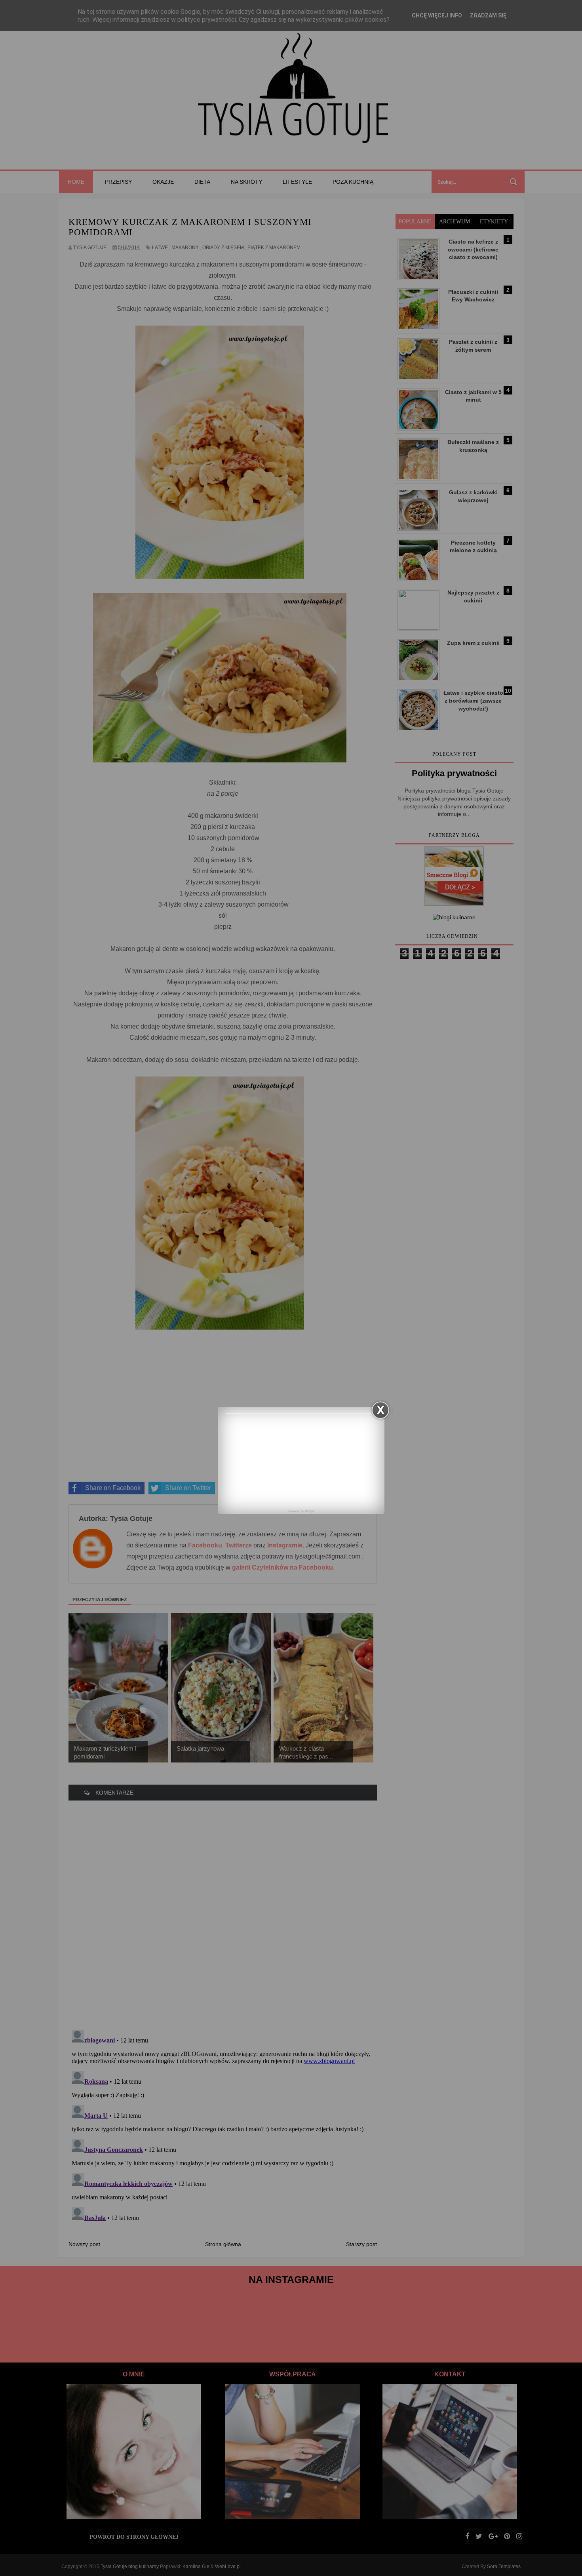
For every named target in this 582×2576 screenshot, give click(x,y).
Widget (310, 1511)
